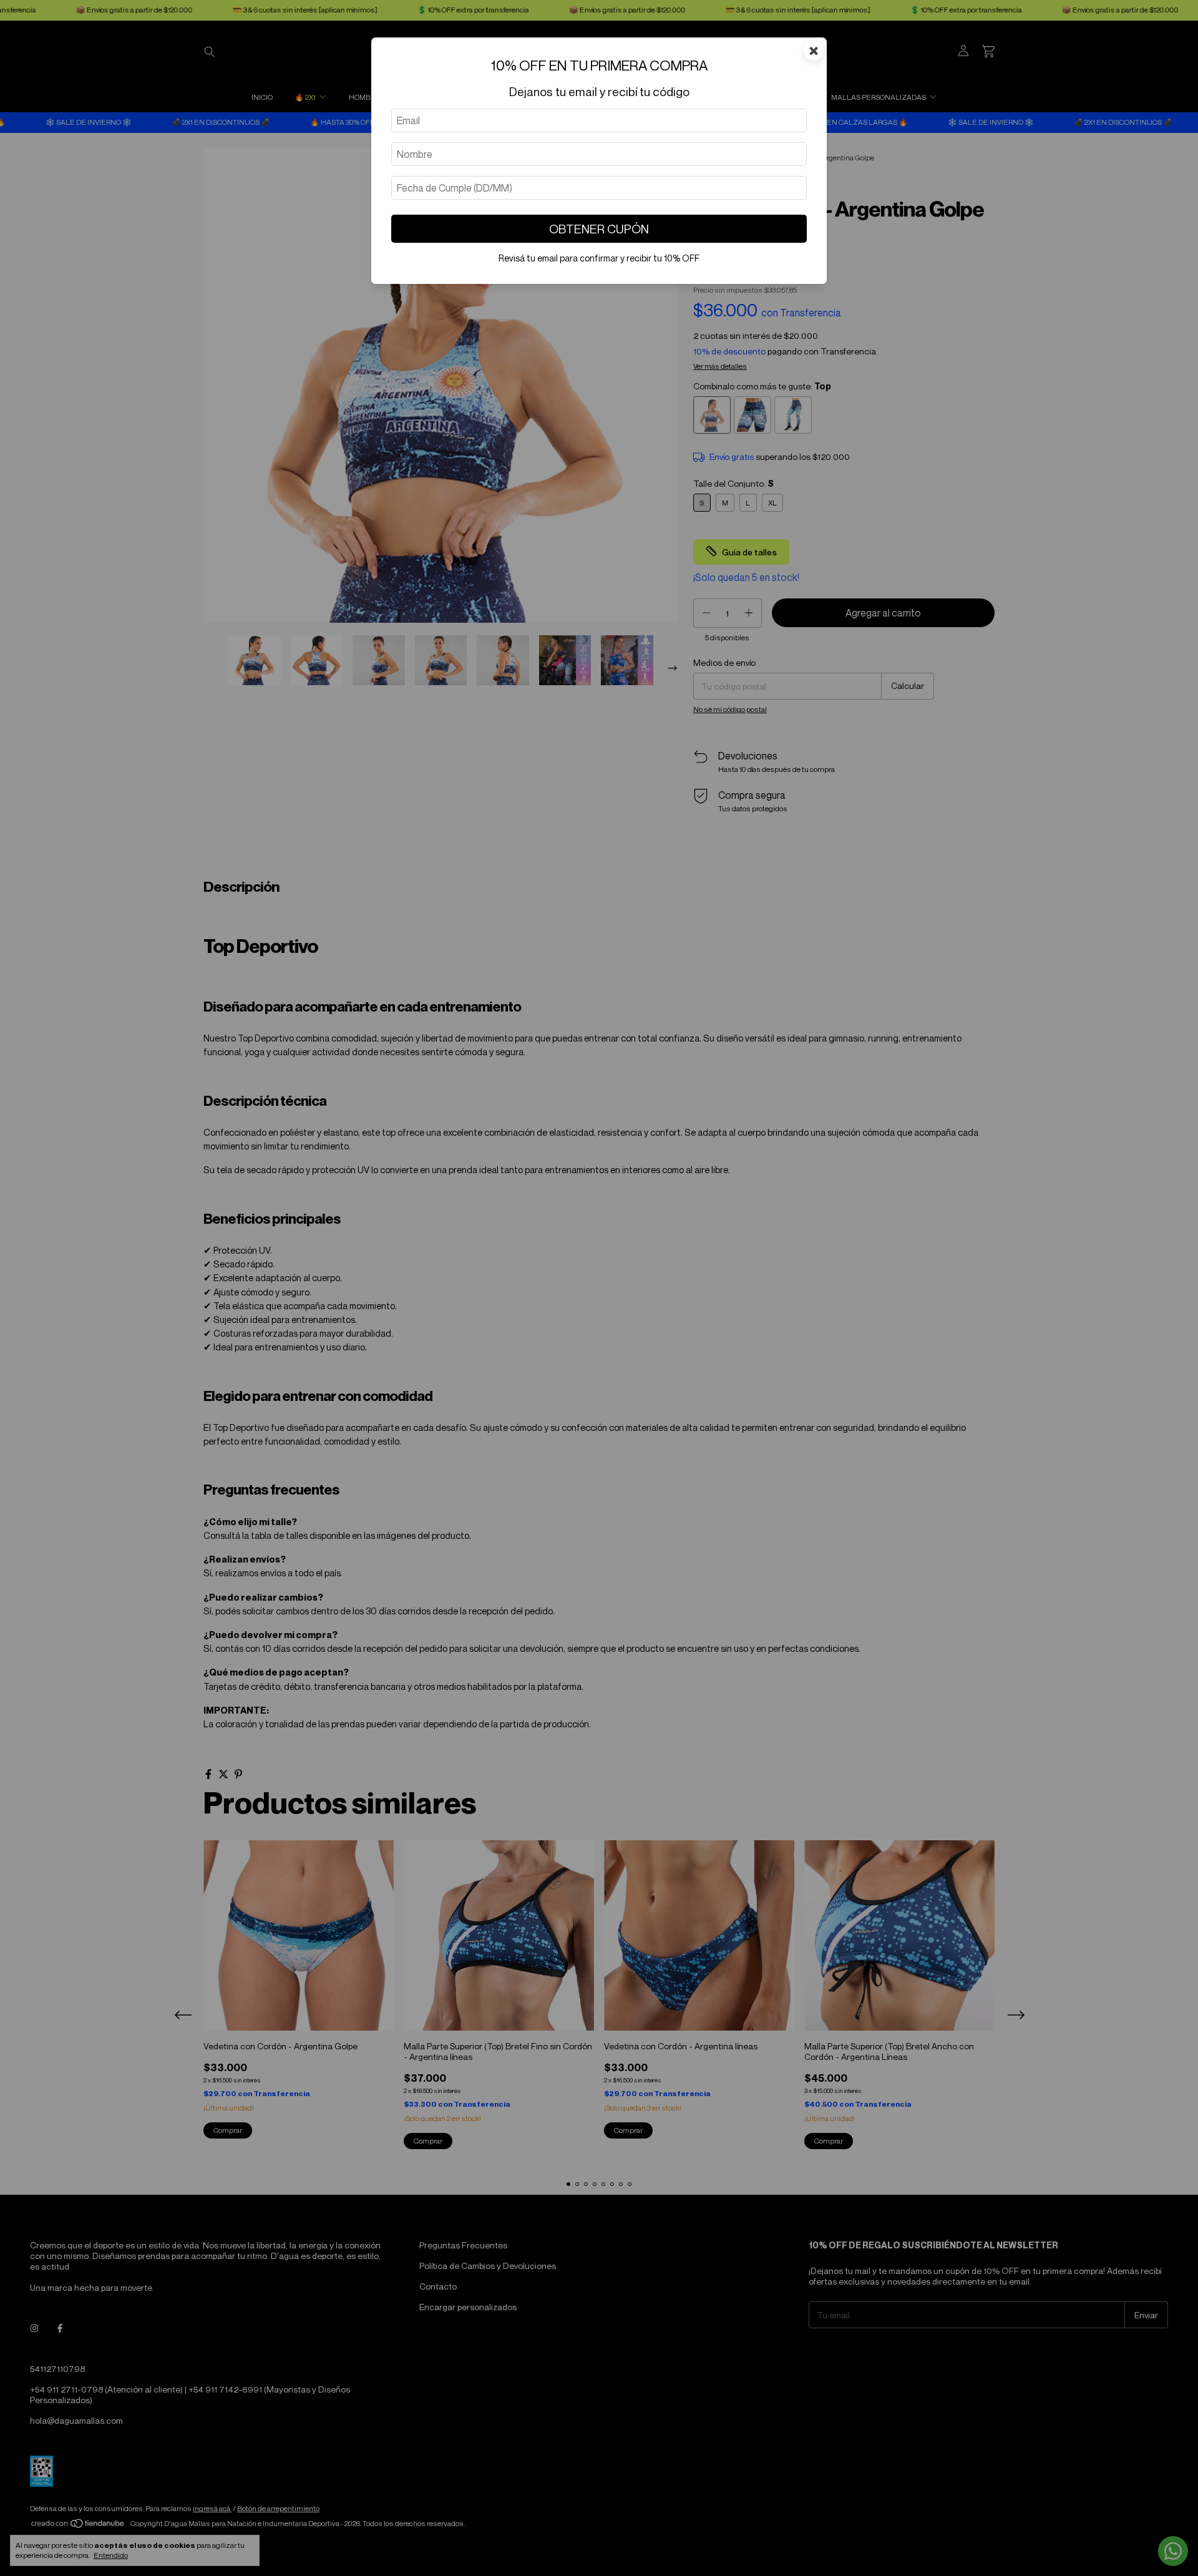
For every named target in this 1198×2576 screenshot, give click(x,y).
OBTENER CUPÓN (599, 229)
